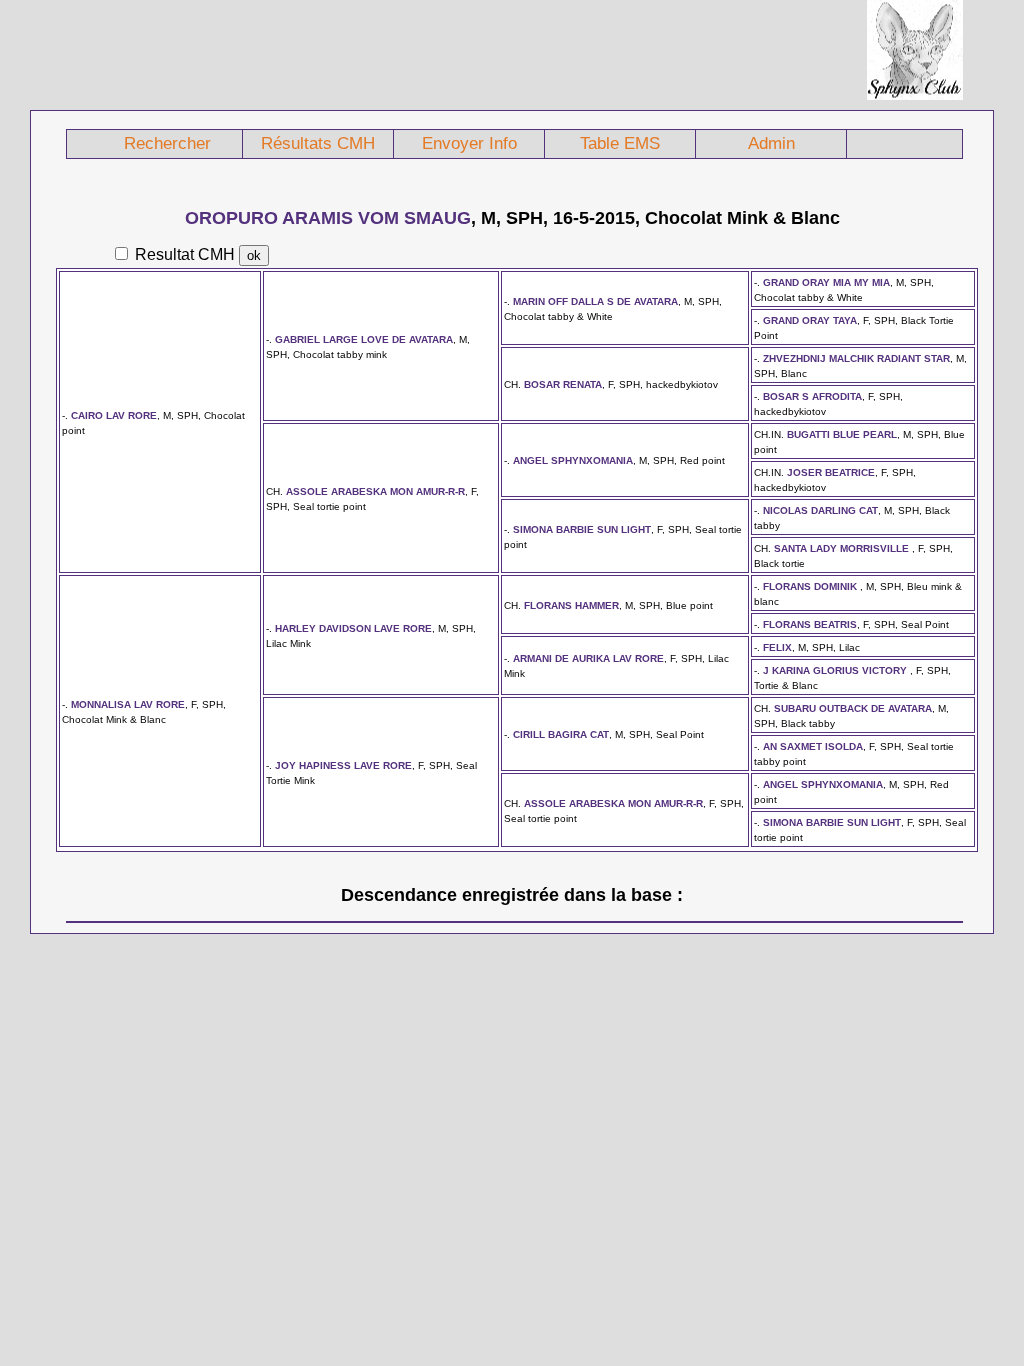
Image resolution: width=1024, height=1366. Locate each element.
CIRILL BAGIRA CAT (561, 734)
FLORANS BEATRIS (810, 624)
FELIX (777, 647)
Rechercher (167, 143)
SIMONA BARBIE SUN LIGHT (582, 529)
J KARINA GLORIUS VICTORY (836, 670)
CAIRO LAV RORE (114, 415)
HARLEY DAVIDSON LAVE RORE (353, 628)
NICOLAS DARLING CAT (820, 510)
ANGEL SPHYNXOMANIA (573, 460)
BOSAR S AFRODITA (812, 396)
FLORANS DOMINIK (811, 586)
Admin (771, 143)
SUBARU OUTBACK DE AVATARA (853, 708)
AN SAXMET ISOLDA (813, 746)
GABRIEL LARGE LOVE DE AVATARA (364, 339)
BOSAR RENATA (563, 384)
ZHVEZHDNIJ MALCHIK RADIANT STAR (856, 358)
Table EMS (620, 143)
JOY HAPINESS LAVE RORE (343, 765)
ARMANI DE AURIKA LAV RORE (588, 658)
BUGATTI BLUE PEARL (842, 434)
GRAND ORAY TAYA (810, 320)
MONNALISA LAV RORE (128, 704)
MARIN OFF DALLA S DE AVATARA (595, 301)
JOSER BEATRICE (831, 472)
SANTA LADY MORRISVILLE (843, 548)
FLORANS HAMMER (571, 605)
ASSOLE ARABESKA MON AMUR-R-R (375, 491)
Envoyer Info (469, 143)
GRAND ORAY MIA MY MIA (826, 282)
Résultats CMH (318, 143)
